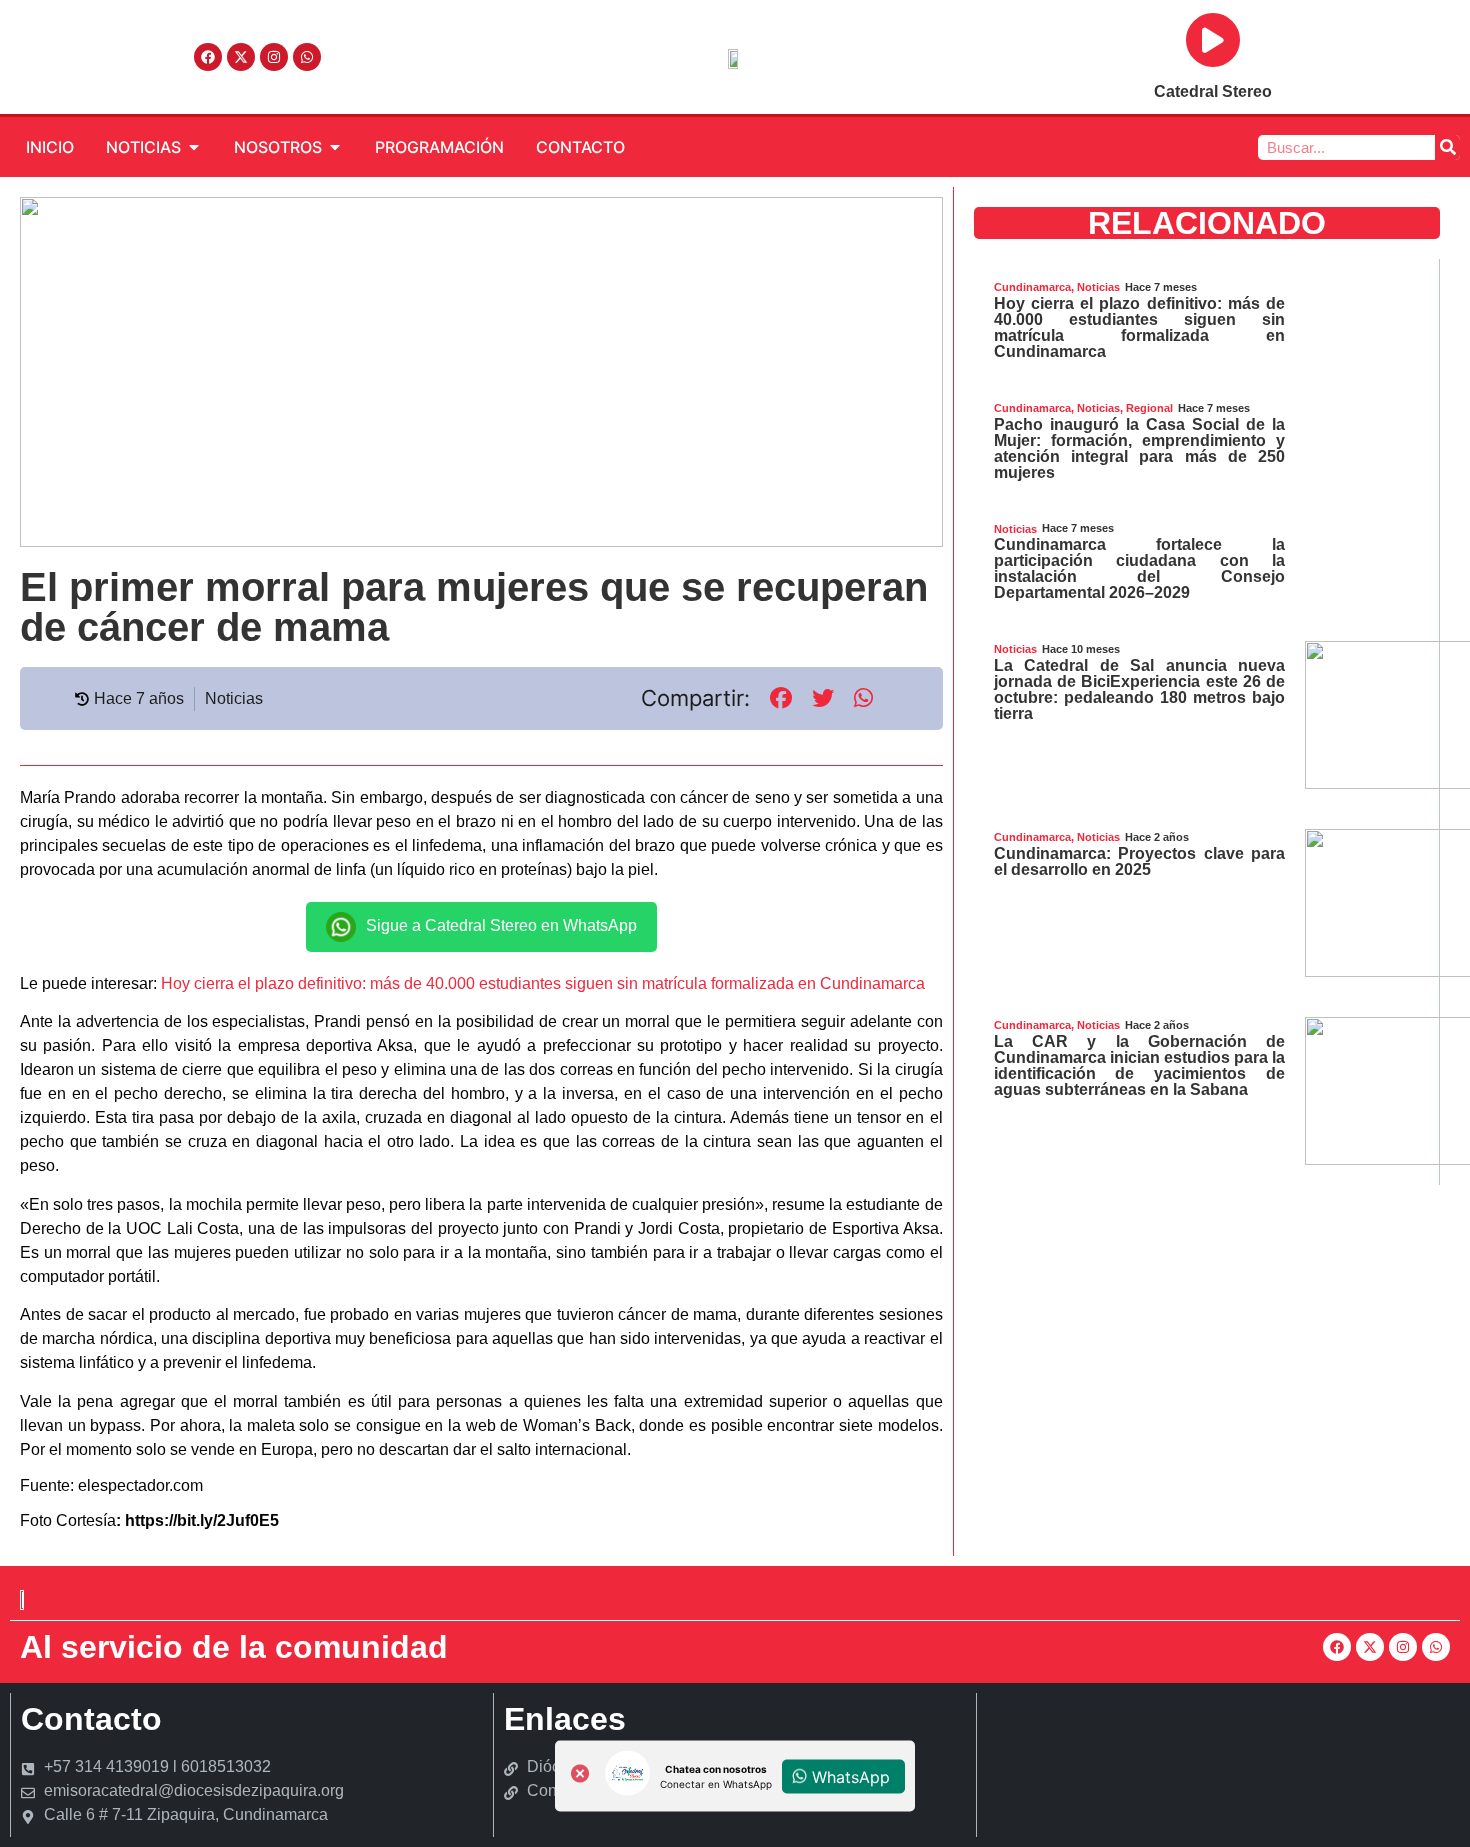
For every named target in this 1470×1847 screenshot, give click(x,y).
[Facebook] (208, 57)
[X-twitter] (241, 57)
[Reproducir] (1213, 40)
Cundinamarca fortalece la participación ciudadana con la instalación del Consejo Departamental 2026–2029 (1140, 568)
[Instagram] (274, 57)
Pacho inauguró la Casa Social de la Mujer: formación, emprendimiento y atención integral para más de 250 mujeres (1140, 448)
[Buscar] (1447, 147)
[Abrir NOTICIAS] (194, 147)
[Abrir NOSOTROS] (335, 147)
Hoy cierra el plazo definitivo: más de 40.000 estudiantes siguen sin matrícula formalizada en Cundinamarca (543, 983)
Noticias (234, 698)
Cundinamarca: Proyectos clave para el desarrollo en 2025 (1140, 861)
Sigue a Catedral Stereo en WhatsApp (501, 925)
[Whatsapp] (307, 57)
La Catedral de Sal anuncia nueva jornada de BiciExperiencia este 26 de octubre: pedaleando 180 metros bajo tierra (1140, 689)
